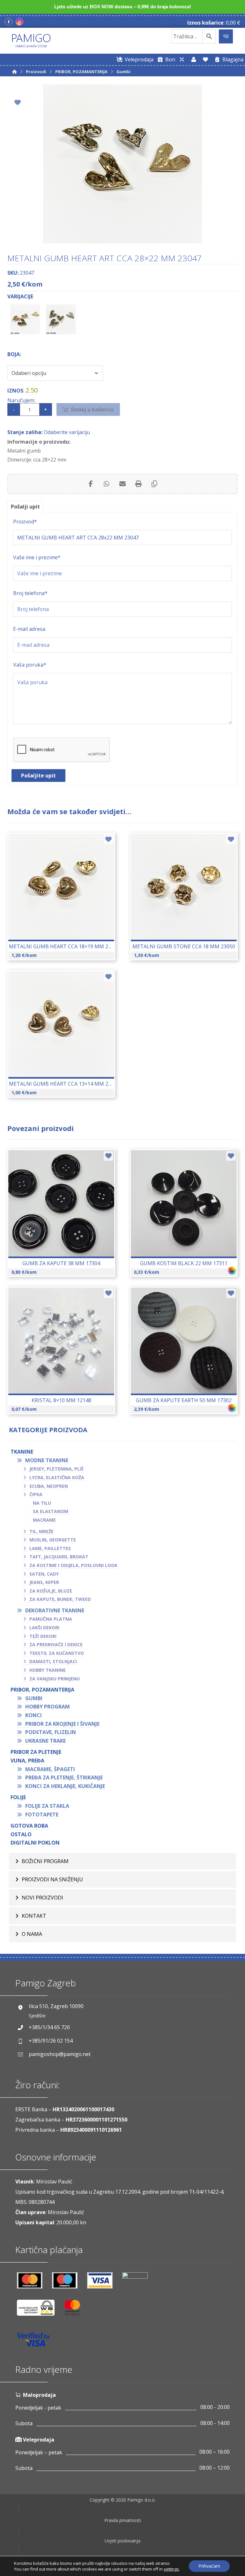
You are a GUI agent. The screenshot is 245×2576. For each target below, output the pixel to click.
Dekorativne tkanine (55, 1610)
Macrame (44, 1520)
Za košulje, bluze (51, 1591)
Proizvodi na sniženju (52, 1879)
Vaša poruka (30, 665)
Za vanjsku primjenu (55, 1679)
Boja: (14, 354)
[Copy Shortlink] (154, 484)
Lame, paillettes (50, 1548)
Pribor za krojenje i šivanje (62, 1724)
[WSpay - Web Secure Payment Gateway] (39, 2310)
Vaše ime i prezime (37, 557)
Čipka (36, 1494)
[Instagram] (19, 22)
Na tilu (42, 1503)
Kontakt (34, 1916)
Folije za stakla (47, 1806)
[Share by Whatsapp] (107, 484)
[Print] (138, 484)
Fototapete (42, 1815)
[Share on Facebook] (91, 484)
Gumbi (34, 1698)
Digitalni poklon (35, 1843)
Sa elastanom (51, 1511)
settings (171, 2569)
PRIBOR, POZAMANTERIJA (42, 1690)
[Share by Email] (122, 484)
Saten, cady (44, 1574)
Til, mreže (41, 1531)
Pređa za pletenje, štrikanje (64, 1777)
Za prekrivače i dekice (56, 1644)
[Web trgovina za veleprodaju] (182, 59)
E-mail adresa (29, 629)
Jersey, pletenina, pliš (56, 1469)
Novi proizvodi (42, 1898)
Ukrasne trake (45, 1741)
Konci (33, 1715)
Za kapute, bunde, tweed (60, 1599)
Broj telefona (30, 593)
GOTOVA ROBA (29, 1826)
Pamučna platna (51, 1619)
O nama (32, 1934)
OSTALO (21, 1834)
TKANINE (22, 1452)
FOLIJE (18, 1797)
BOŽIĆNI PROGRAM (45, 1861)
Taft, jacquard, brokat (59, 1557)
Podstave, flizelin (51, 1732)
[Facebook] (9, 22)
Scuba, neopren (49, 1486)
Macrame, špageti (50, 1769)
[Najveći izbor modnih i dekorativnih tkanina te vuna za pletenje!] (31, 41)
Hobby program (48, 1707)
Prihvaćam (209, 2566)
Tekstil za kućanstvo (57, 1653)
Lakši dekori (44, 1628)
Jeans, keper (44, 1582)
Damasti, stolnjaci (53, 1661)
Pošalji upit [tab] (25, 507)
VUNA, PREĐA (27, 1761)
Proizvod (25, 522)
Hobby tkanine (48, 1670)
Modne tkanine (47, 1460)
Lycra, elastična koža (57, 1477)
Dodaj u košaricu (92, 409)
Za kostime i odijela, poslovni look (73, 1565)
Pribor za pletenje (36, 1752)
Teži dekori (43, 1636)
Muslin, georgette (53, 1540)
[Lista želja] (205, 59)
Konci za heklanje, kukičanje (65, 1786)
